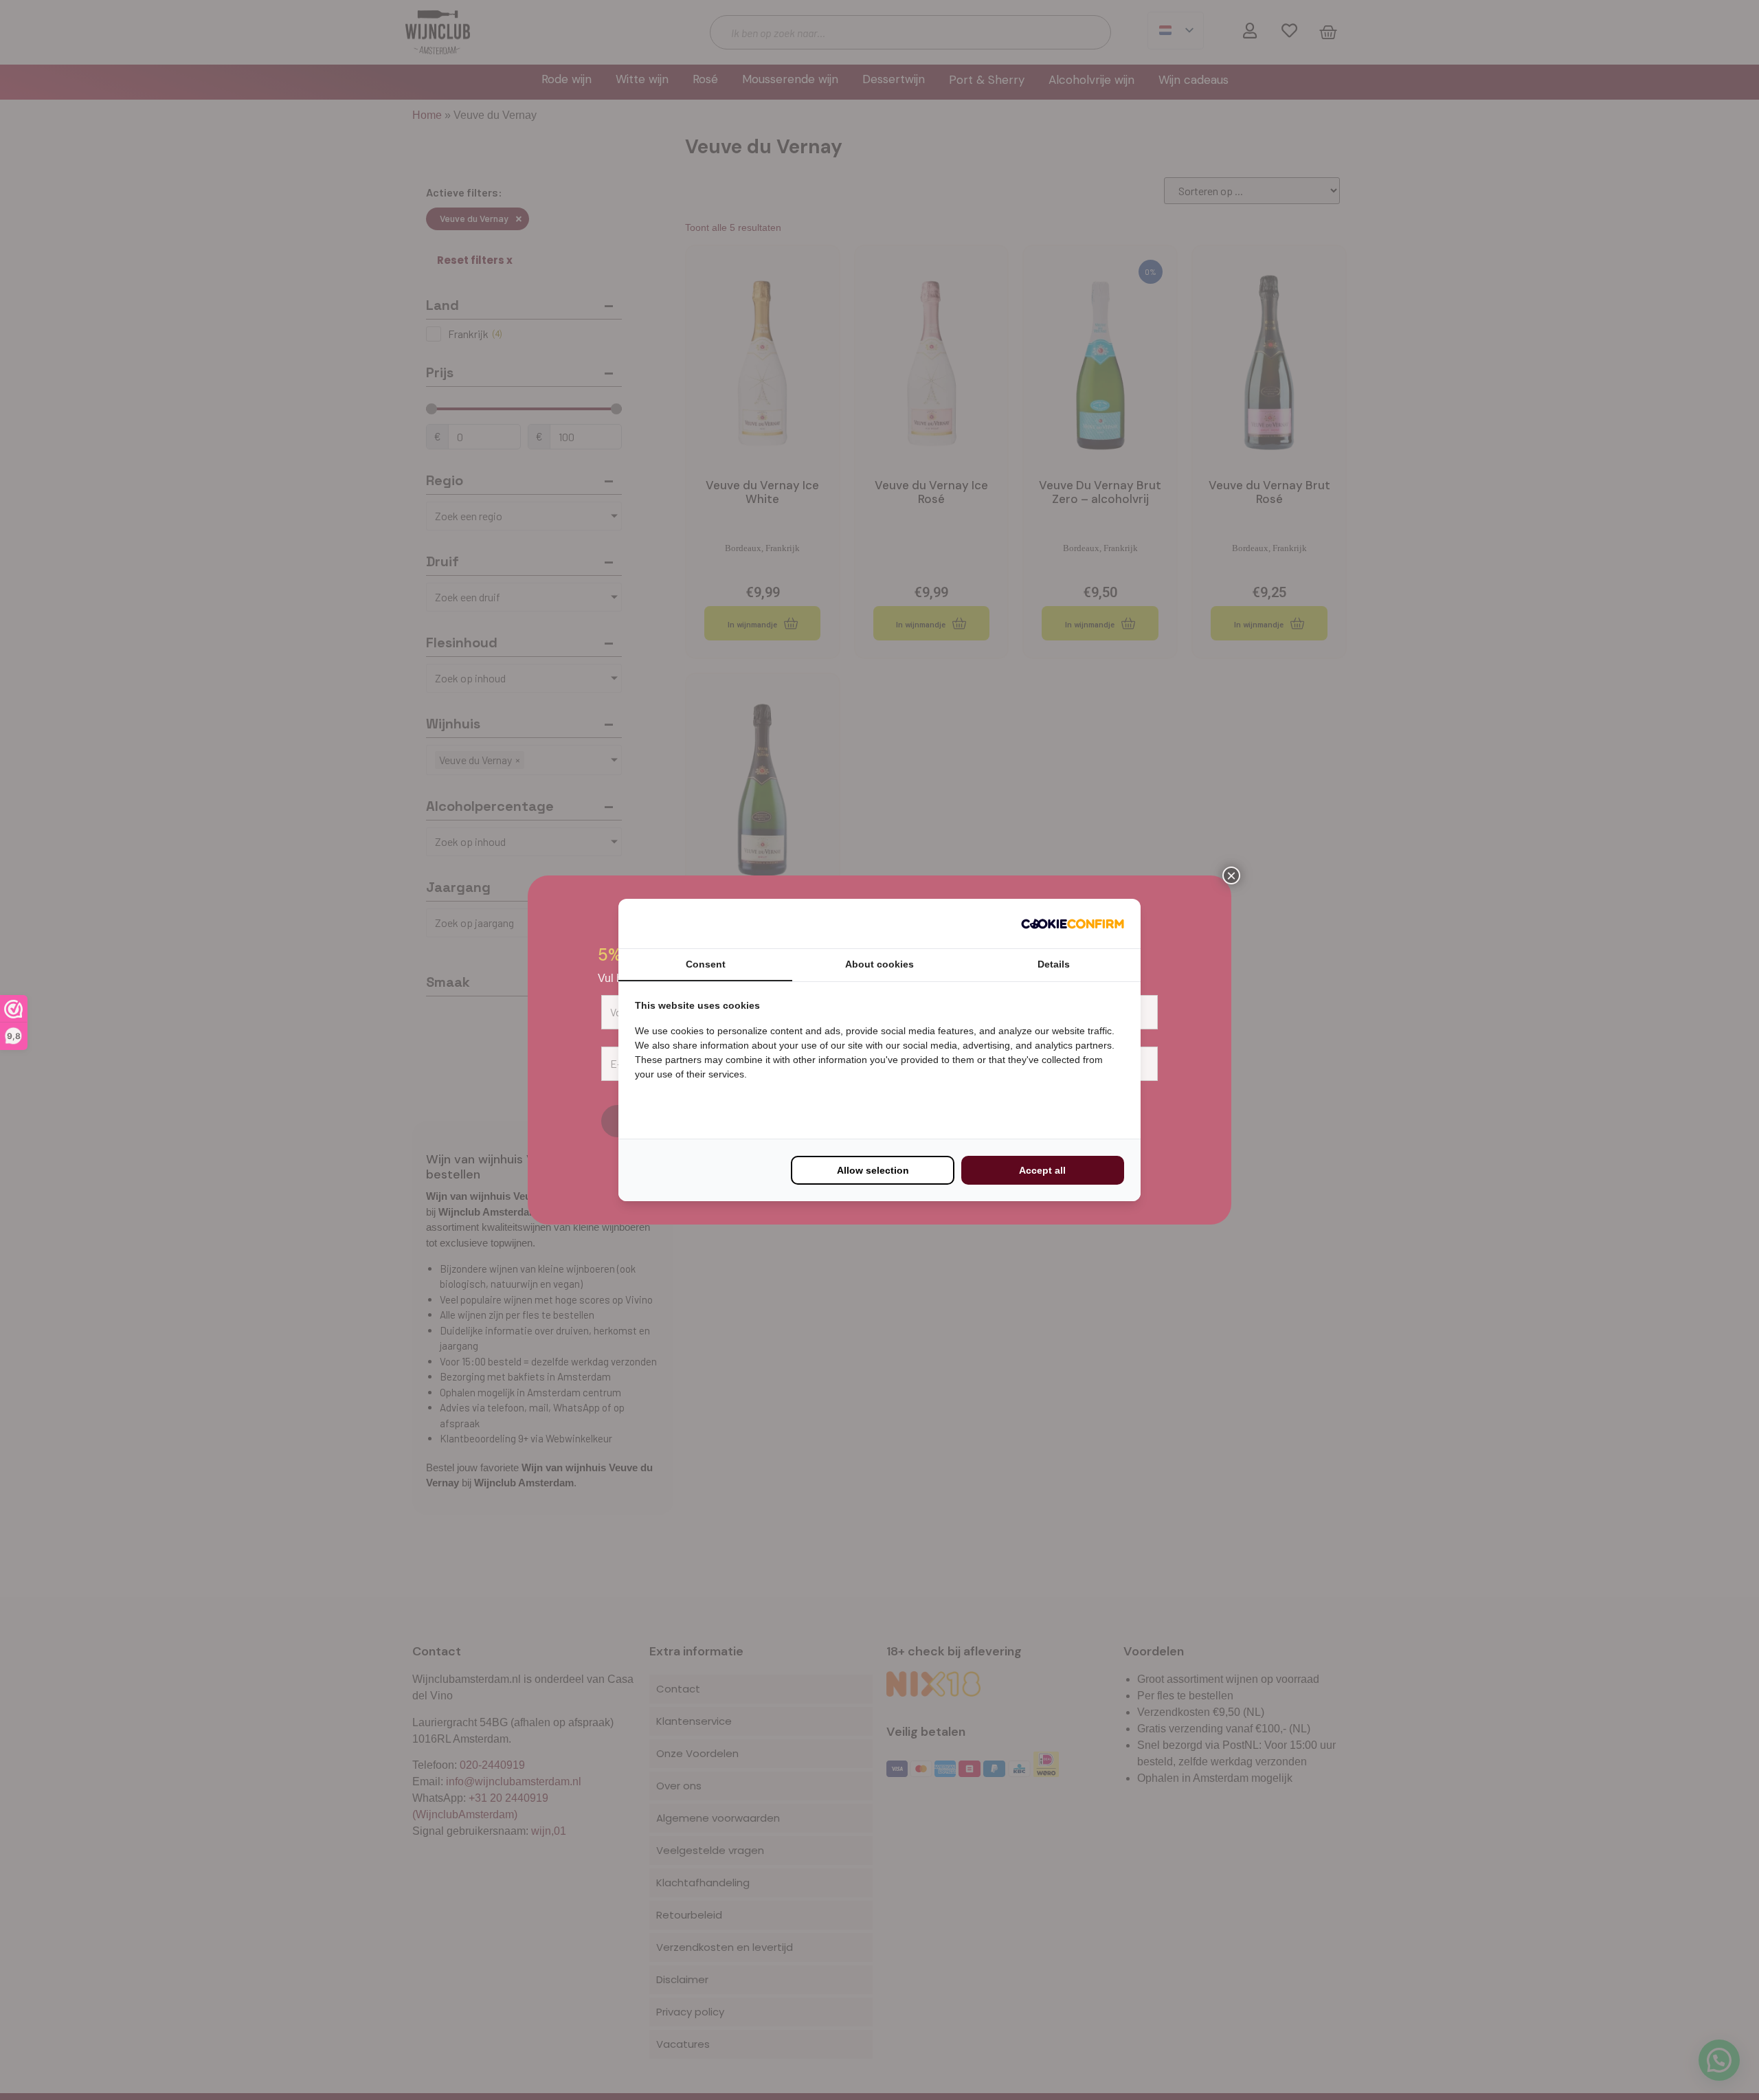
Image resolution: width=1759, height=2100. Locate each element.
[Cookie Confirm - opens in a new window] (1073, 924)
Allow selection (873, 1170)
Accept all (1042, 1170)
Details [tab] (1054, 964)
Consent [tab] (706, 964)
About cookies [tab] (879, 964)
